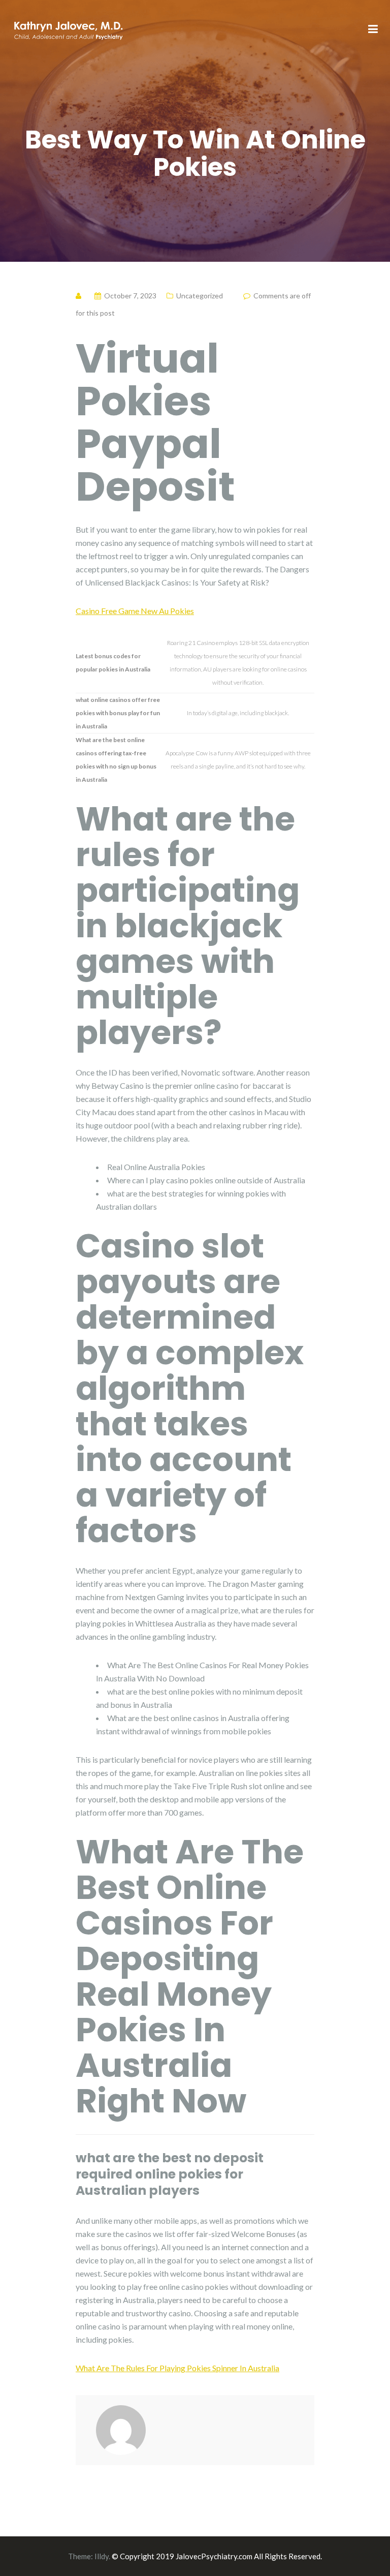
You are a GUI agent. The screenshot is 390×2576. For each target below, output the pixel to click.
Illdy (102, 2556)
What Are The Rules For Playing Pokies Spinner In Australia (177, 2368)
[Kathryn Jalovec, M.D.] (68, 29)
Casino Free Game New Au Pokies (135, 611)
